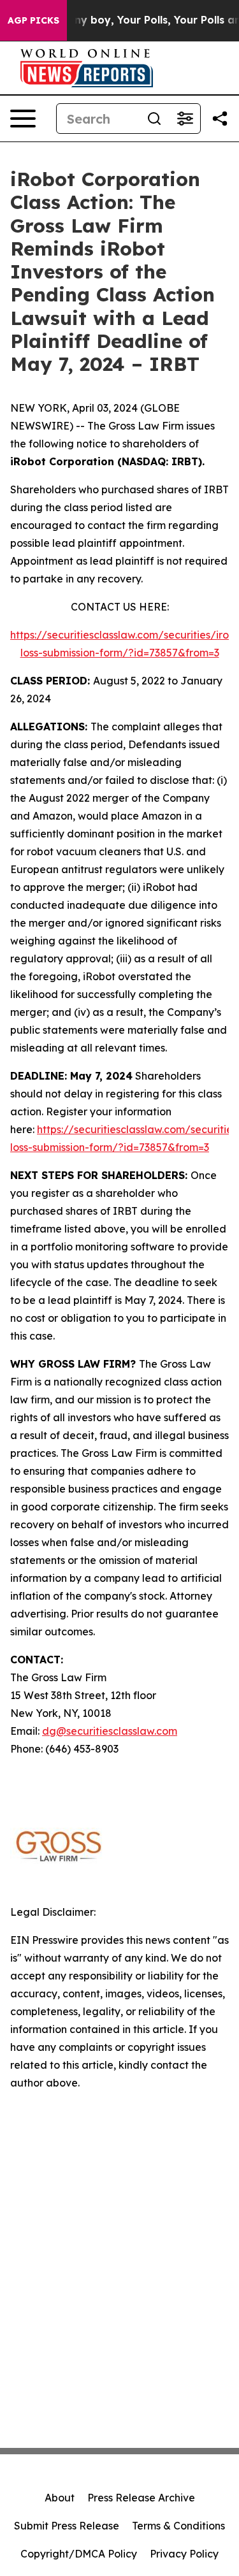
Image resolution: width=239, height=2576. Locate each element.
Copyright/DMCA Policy (79, 2554)
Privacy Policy (184, 2554)
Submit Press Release (67, 2526)
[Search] (154, 119)
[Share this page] (220, 119)
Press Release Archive (141, 2498)
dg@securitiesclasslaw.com (110, 1731)
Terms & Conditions (178, 2526)
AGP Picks (33, 20)
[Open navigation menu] (23, 119)
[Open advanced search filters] (185, 119)
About (60, 2498)
